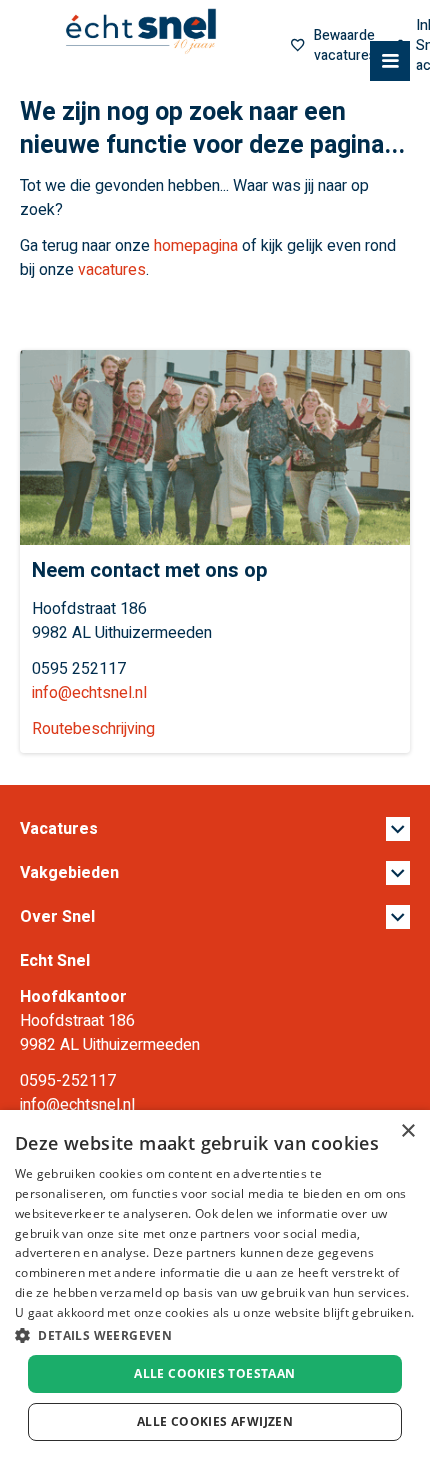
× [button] (407, 1131)
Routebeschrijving (93, 729)
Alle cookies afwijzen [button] (215, 1421)
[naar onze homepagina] (141, 32)
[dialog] (215, 1285)
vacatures (112, 270)
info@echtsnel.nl (89, 693)
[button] (215, 1335)
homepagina (196, 246)
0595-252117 (68, 1081)
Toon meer (215, 829)
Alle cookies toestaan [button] (214, 1373)
